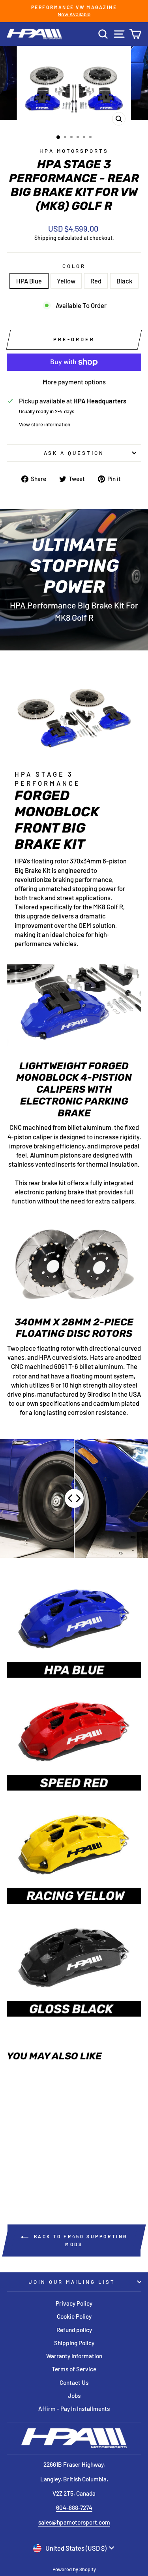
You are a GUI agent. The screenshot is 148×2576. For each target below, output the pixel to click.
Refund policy (74, 2330)
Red (96, 281)
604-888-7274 (74, 2508)
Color (74, 266)
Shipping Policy (74, 2343)
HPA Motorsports (74, 151)
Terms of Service (74, 2369)
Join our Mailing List (72, 2282)
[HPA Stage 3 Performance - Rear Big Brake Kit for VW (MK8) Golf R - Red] (37, 2168)
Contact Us (74, 2382)
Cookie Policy (74, 2316)
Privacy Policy (74, 2303)
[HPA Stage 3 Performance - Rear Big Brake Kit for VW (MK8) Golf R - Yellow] (28, 2168)
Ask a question (74, 453)
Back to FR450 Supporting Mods (80, 2240)
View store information (45, 424)
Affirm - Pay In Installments (74, 2409)
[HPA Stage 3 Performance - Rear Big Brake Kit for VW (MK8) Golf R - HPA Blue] (19, 2168)
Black (124, 281)
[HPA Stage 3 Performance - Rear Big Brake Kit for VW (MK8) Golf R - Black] (46, 2168)
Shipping (45, 238)
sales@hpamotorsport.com (74, 2522)
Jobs (74, 2395)
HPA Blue (29, 281)
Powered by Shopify (74, 2569)
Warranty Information (74, 2356)
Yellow (66, 281)
